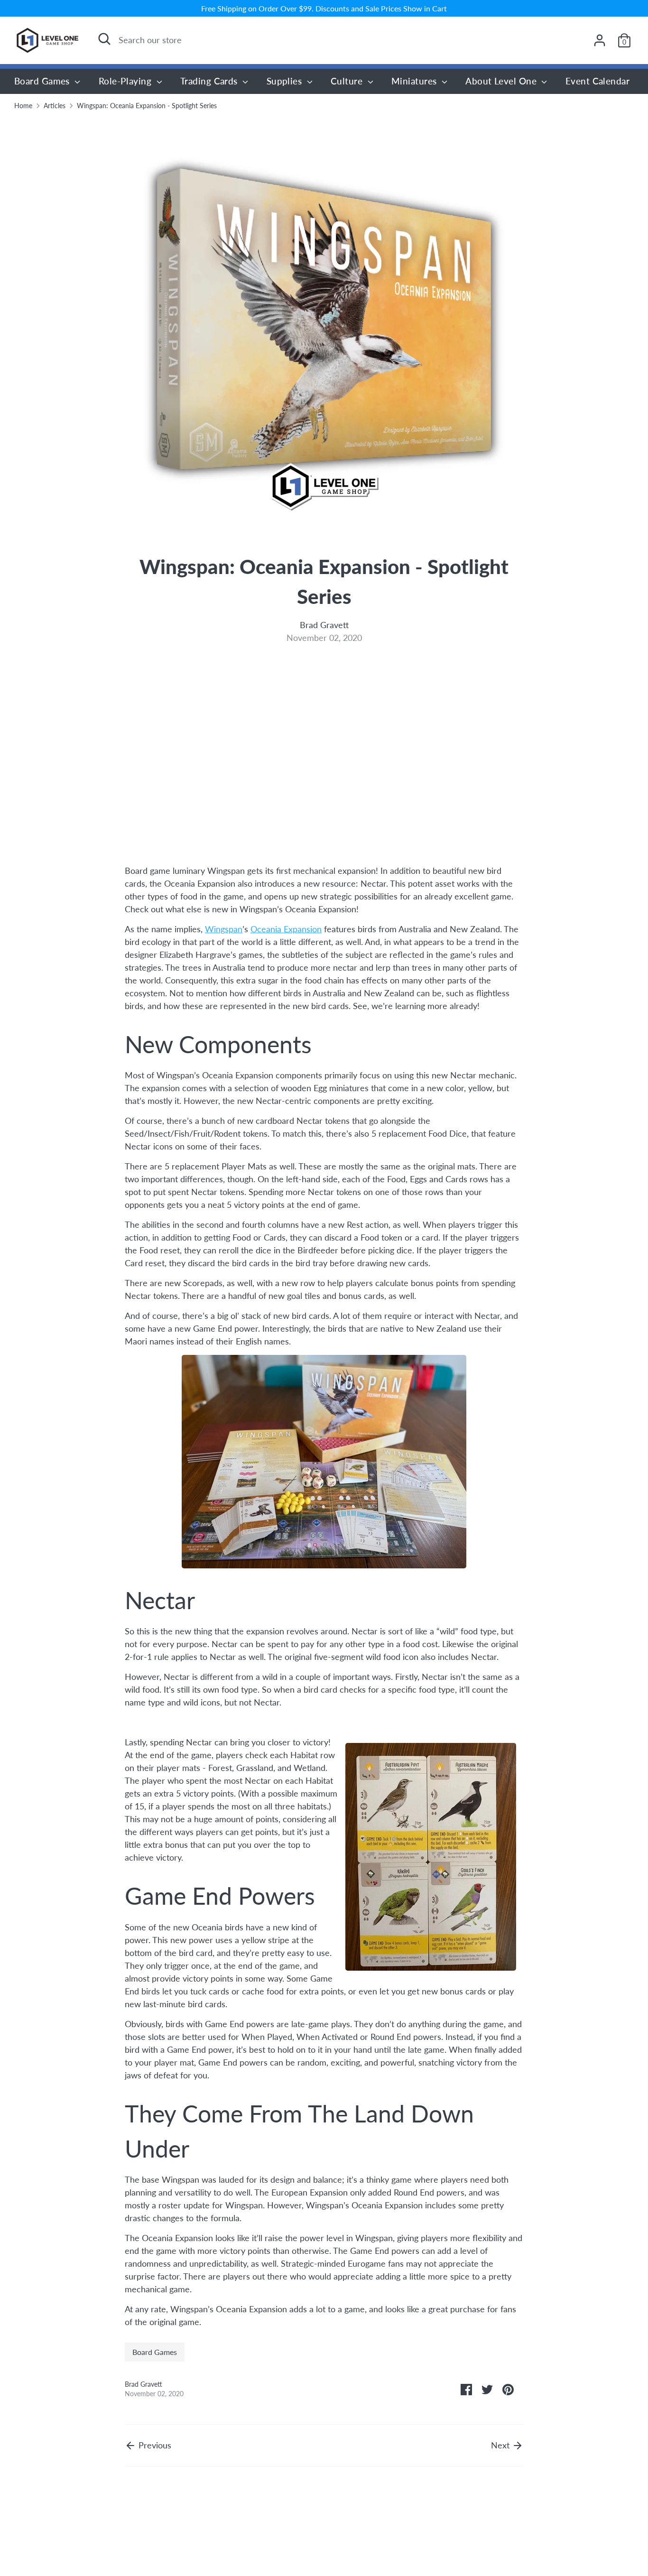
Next (501, 2445)
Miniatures (415, 81)
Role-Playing (126, 81)
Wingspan (224, 929)
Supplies (286, 81)
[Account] (600, 40)
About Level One (502, 81)
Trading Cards (210, 81)
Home (23, 106)
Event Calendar (597, 81)
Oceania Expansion (286, 929)
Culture (348, 81)
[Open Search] (104, 39)
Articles (55, 106)
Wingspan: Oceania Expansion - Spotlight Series (147, 106)
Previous (154, 2445)
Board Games (43, 81)
